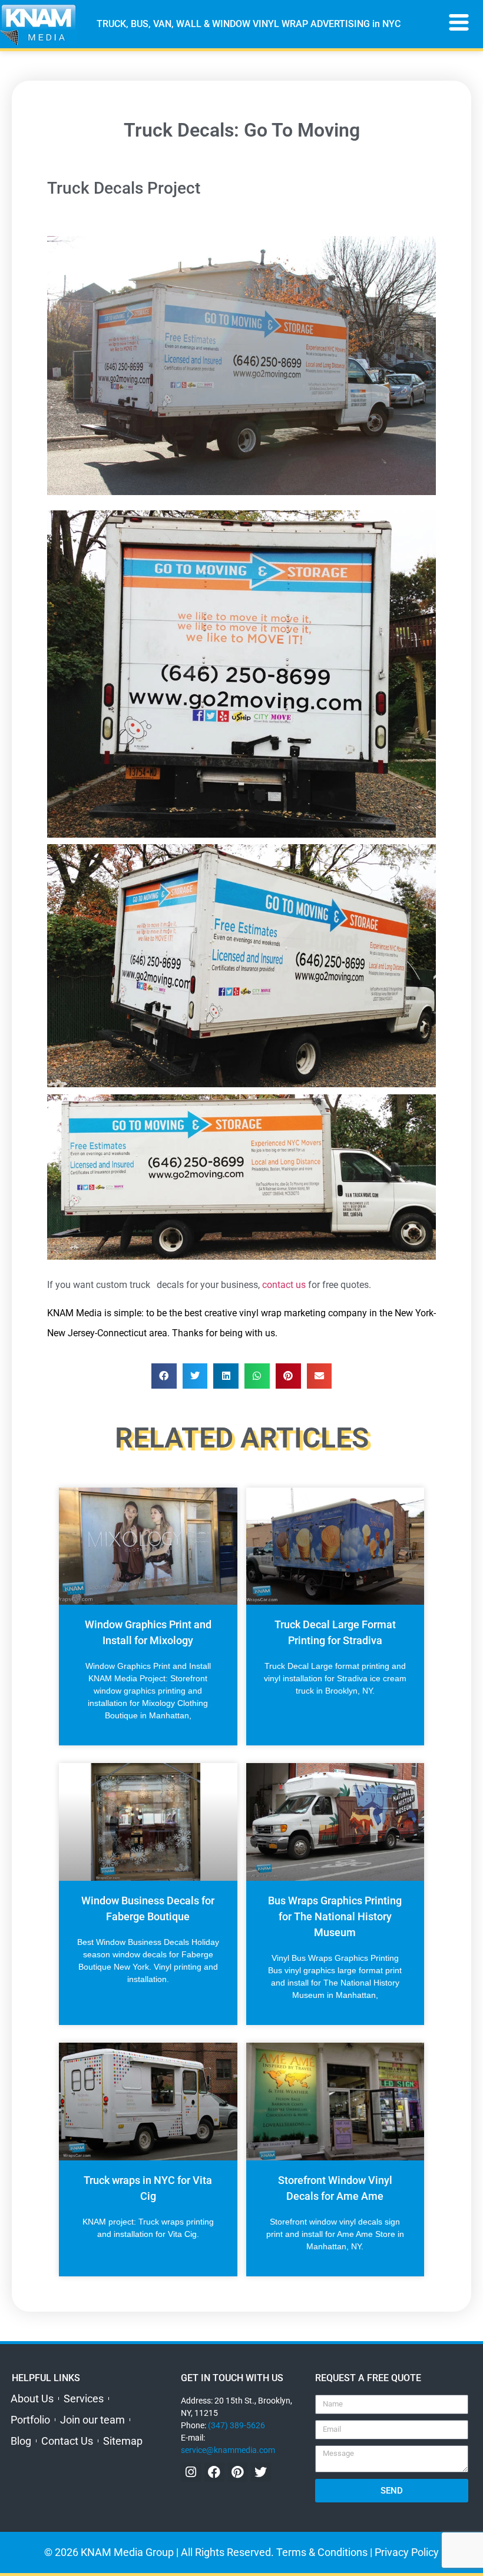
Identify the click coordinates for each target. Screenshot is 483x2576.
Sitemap (123, 2441)
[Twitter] (261, 2472)
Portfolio (30, 2420)
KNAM (60, 1313)
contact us (284, 1285)
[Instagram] (191, 2472)
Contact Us (67, 2441)
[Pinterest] (238, 2472)
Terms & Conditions (322, 2552)
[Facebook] (214, 2472)
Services (84, 2399)
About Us (32, 2399)
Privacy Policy (407, 2552)
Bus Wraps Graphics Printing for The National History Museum (335, 1916)
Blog (21, 2441)
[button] (164, 1376)
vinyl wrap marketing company (303, 1313)
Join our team (92, 2420)
